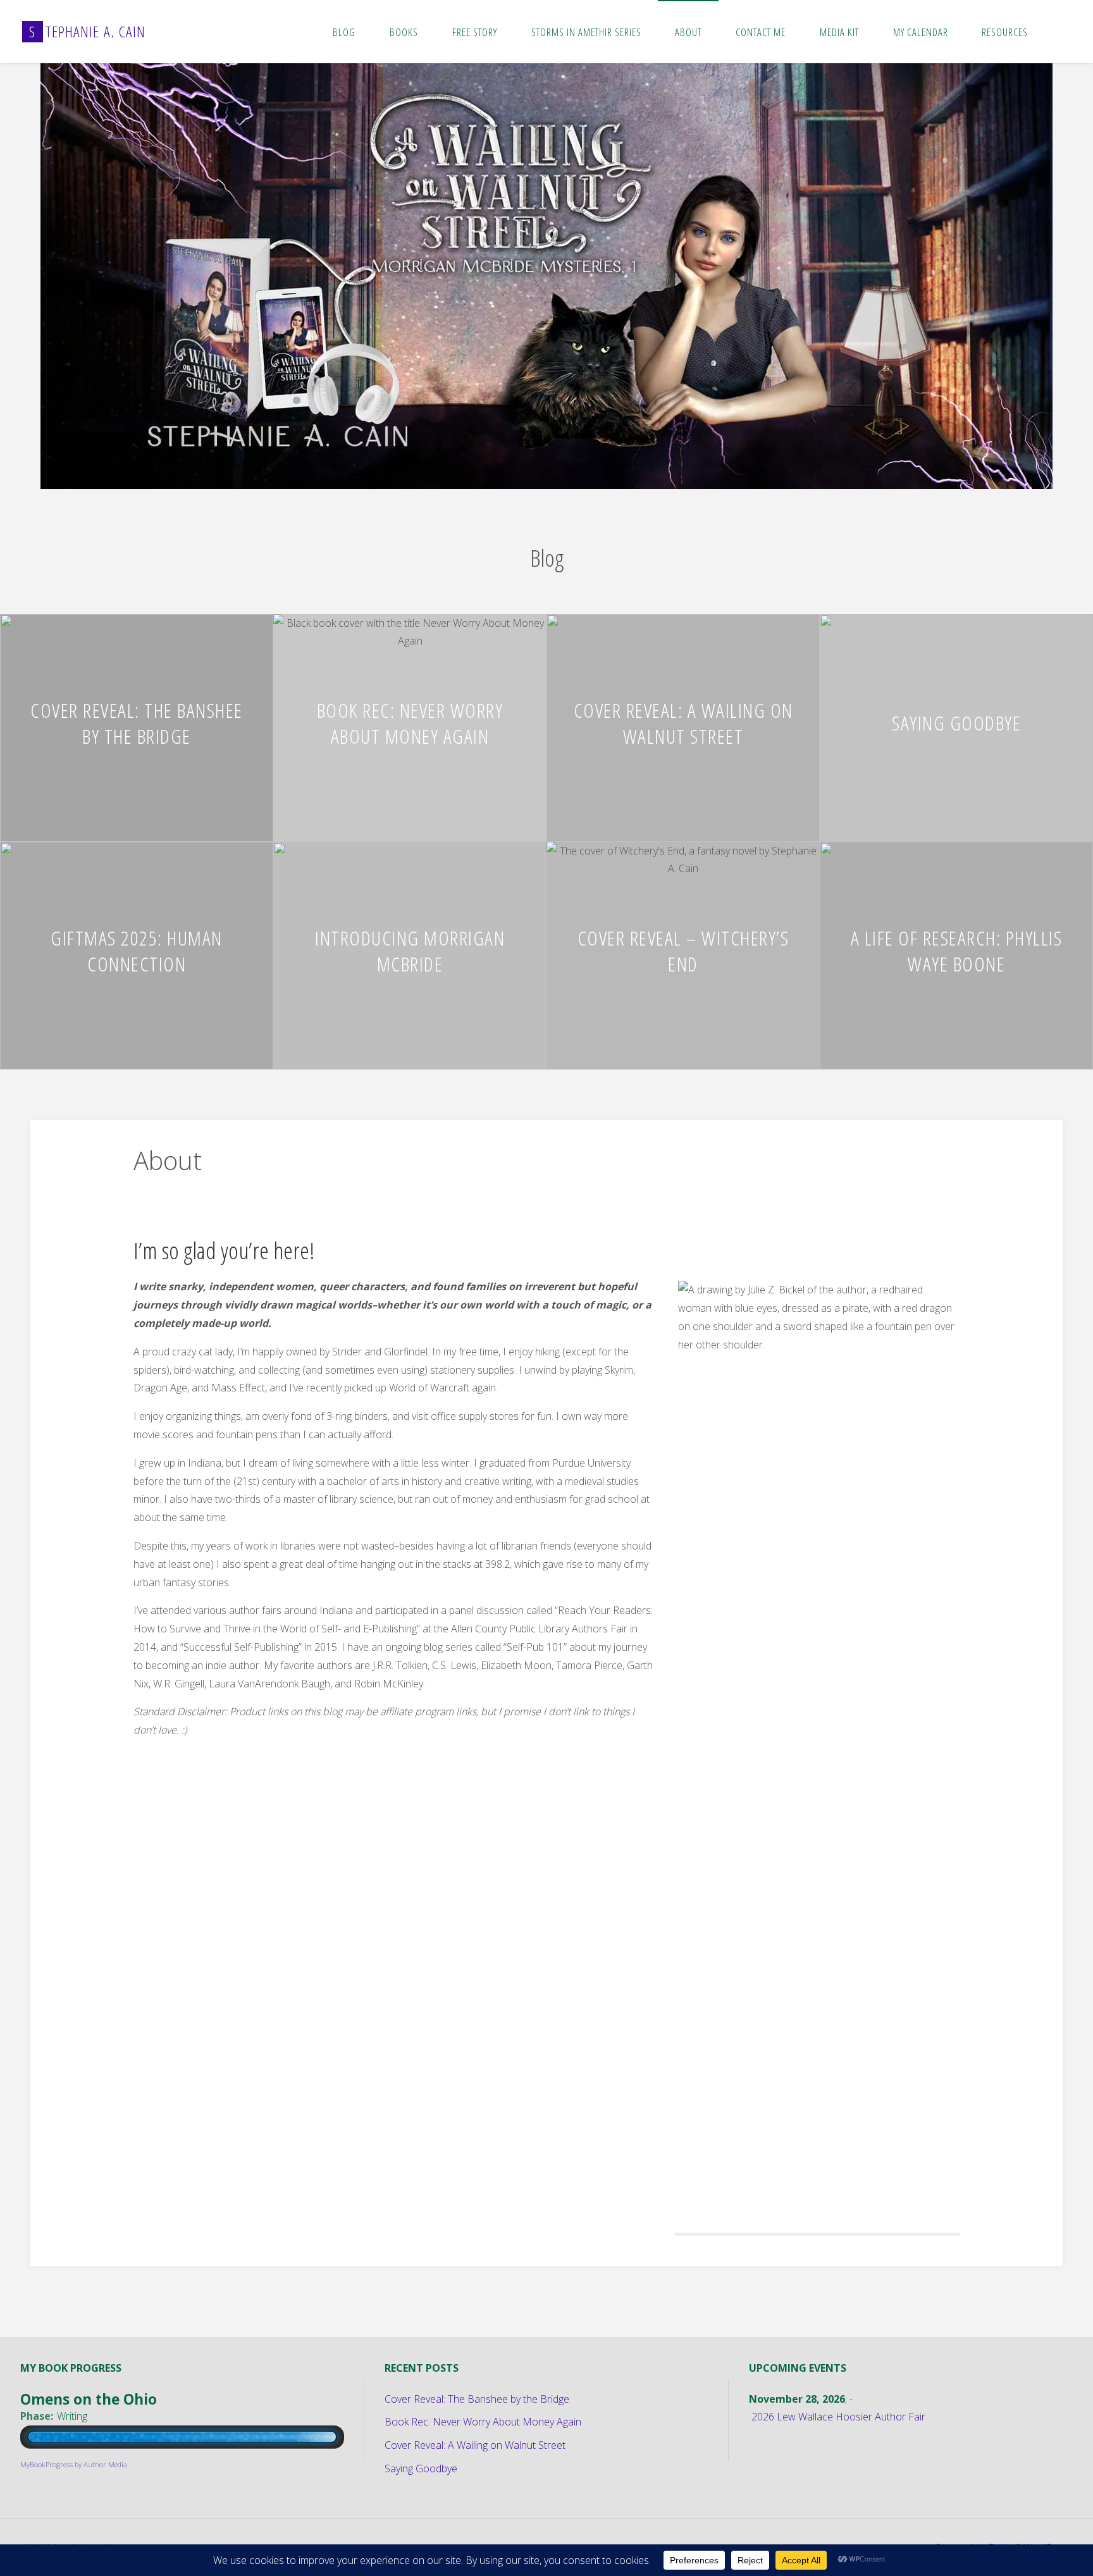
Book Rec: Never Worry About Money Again (410, 723)
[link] (1058, 32)
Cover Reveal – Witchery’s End (683, 951)
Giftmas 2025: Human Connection (137, 951)
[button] (521, 472)
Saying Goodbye (956, 723)
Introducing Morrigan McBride (410, 951)
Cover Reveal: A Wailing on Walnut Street (683, 723)
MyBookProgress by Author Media (74, 2464)
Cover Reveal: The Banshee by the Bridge (137, 723)
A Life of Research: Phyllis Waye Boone (957, 951)
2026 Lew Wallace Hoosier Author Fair (838, 2417)
